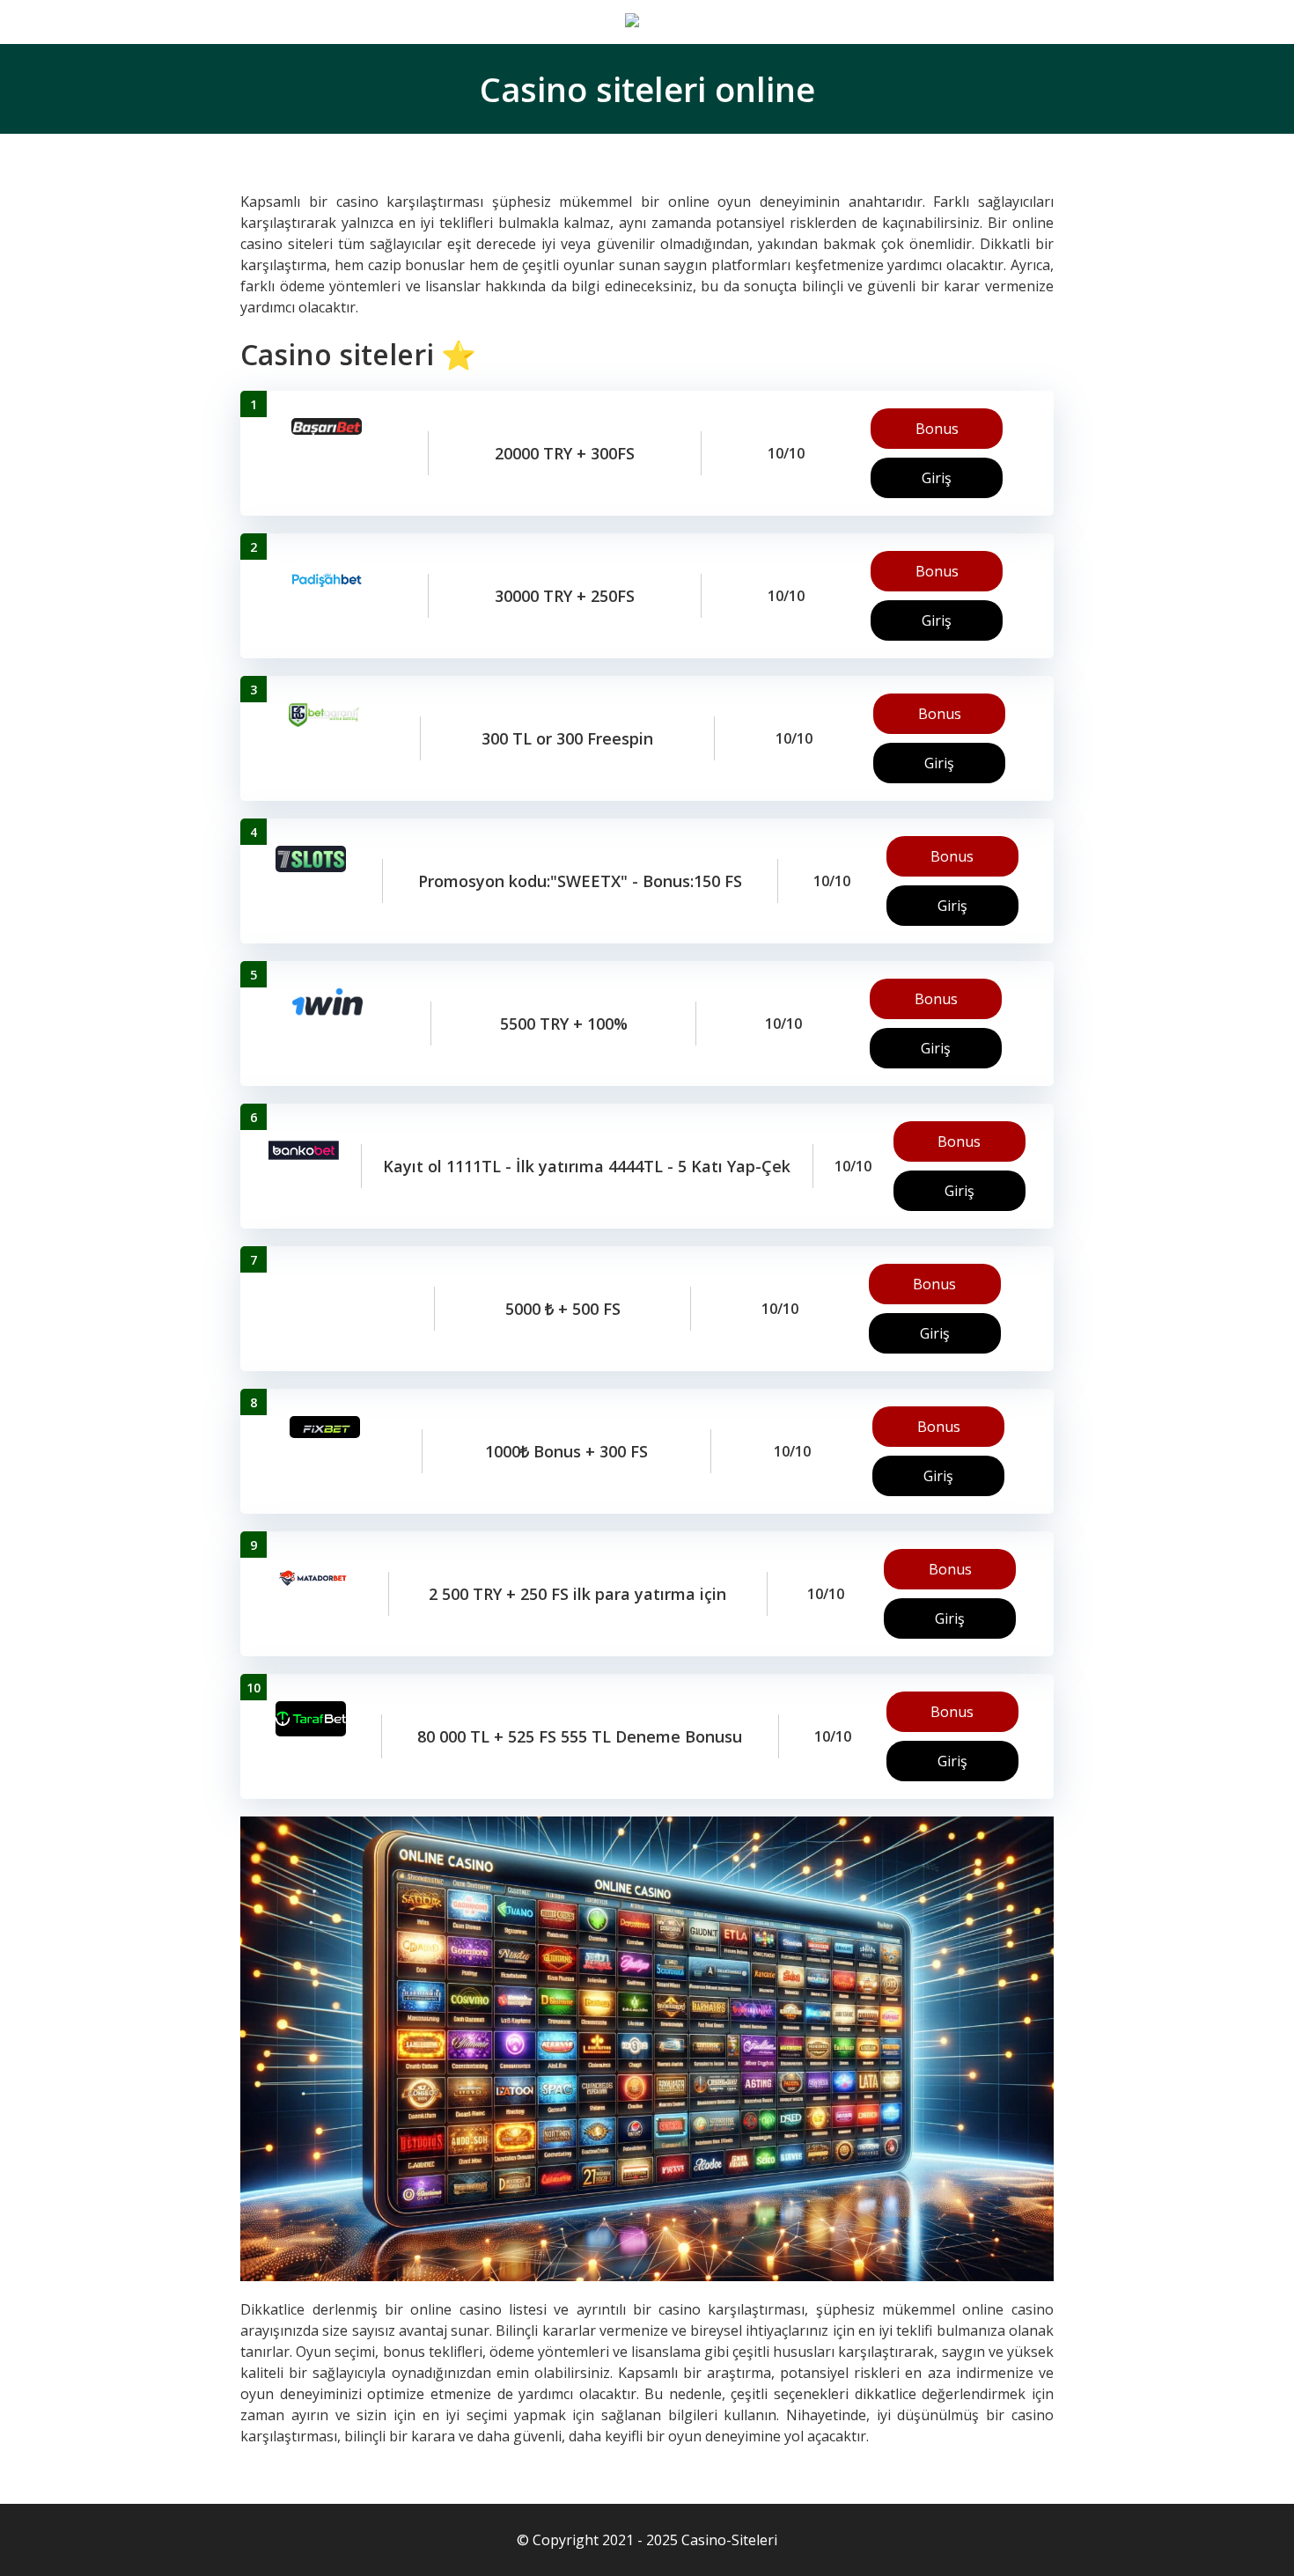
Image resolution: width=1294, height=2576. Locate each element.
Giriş (937, 478)
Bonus (937, 429)
